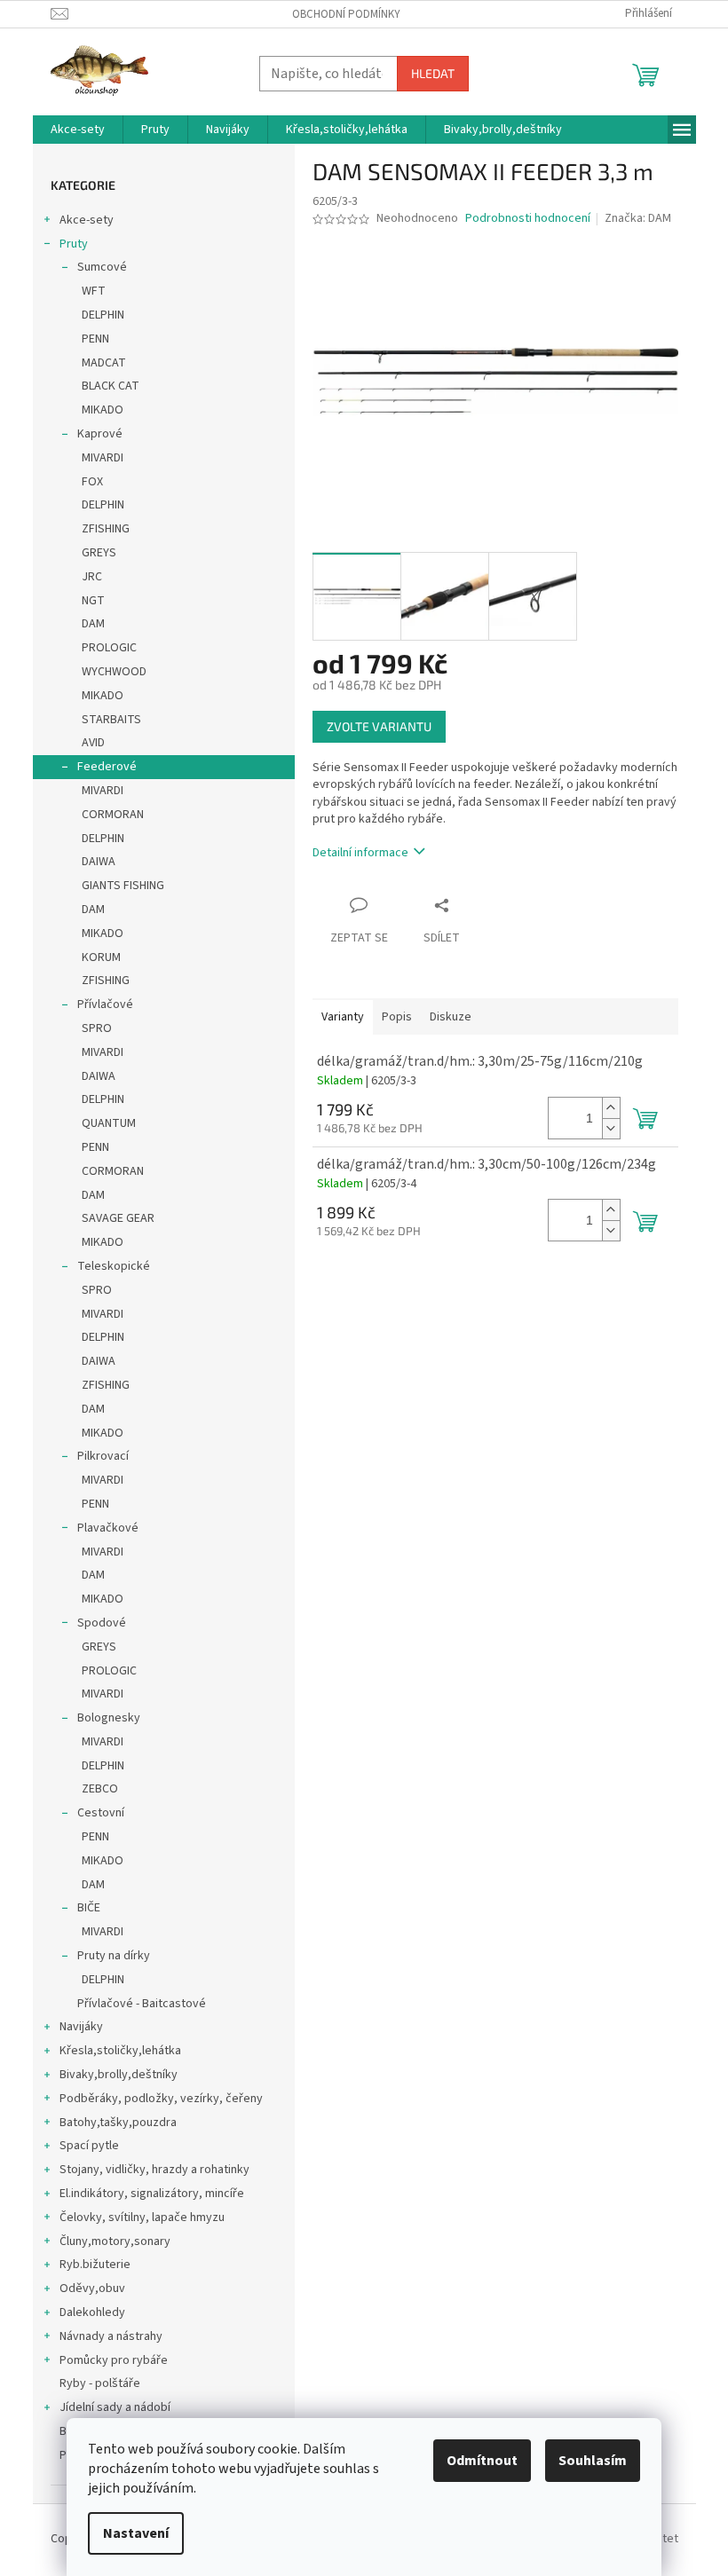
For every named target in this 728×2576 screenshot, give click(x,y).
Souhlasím (593, 2461)
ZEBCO (100, 1789)
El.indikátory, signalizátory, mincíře (152, 2194)
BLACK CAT (111, 386)
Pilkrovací (103, 1456)
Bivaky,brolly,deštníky (119, 2075)
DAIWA (99, 862)
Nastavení (136, 2533)
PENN (95, 339)
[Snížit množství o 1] (611, 1128)
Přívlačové (105, 1004)
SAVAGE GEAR (118, 1218)
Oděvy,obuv (92, 2288)
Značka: (638, 218)
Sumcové (102, 267)
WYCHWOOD (114, 672)
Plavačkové (108, 1528)
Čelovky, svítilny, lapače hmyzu (142, 2218)
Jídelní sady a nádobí (115, 2407)
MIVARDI (103, 458)
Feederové (107, 767)
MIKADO (103, 410)
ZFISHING (106, 529)
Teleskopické (114, 1266)
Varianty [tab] (343, 1017)
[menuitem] (78, 130)
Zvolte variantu (379, 726)
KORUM (101, 957)
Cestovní (101, 1813)
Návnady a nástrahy (111, 2336)
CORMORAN (113, 815)
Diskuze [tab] (451, 1017)
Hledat (433, 73)
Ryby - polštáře (100, 2383)
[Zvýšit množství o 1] (611, 1108)
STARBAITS (111, 720)
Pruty (74, 244)
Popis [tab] (397, 1017)
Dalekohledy (92, 2312)
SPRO (97, 1028)
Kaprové (100, 434)
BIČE (89, 1908)
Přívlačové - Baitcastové (142, 2004)
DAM (93, 624)
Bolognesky (109, 1718)
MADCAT (104, 363)
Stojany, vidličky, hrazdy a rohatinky (154, 2170)
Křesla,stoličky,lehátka (120, 2051)
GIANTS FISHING (123, 886)
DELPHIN (103, 315)
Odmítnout (482, 2461)
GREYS (99, 553)
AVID (93, 743)
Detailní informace (360, 853)
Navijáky (81, 2027)
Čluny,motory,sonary (115, 2241)
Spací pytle (89, 2146)
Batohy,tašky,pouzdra (118, 2123)
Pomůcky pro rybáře (114, 2360)
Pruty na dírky (114, 1956)
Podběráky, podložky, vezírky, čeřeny (161, 2099)
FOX (92, 482)
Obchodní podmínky (346, 14)
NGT (93, 601)
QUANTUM (109, 1123)
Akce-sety (87, 220)
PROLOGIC (109, 648)
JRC (92, 577)
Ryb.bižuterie (95, 2265)
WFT (94, 291)
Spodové (102, 1623)
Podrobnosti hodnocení (528, 219)
